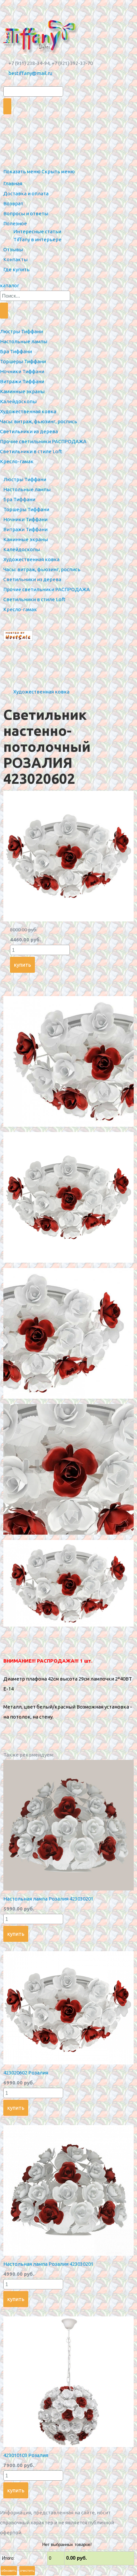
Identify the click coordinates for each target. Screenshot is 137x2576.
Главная (13, 183)
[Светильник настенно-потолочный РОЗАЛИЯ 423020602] (68, 920)
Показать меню (22, 171)
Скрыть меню (58, 171)
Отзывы (13, 249)
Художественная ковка (41, 692)
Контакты (15, 259)
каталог (10, 285)
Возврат (13, 203)
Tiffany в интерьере (37, 239)
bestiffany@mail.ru (30, 73)
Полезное (15, 223)
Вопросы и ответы (26, 213)
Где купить (16, 269)
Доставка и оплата (26, 193)
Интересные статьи (37, 231)
